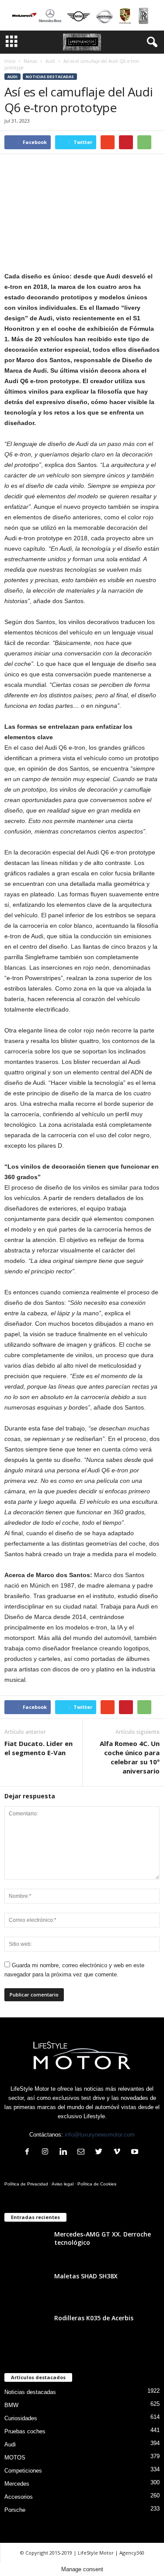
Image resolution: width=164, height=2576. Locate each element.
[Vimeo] (119, 2152)
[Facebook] (29, 2152)
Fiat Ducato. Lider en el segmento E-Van (38, 1748)
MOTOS (15, 2458)
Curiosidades (21, 2418)
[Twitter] (101, 2152)
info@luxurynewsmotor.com (100, 2135)
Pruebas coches (25, 2431)
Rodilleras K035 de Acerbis (94, 2318)
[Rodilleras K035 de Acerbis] (26, 2336)
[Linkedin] (65, 2152)
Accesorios (19, 2497)
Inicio (10, 61)
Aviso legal (63, 2184)
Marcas (30, 61)
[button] (150, 42)
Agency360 (132, 2553)
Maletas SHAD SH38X (86, 2276)
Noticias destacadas (50, 77)
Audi (50, 61)
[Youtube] (136, 2152)
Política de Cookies (97, 2184)
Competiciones (23, 2471)
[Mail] (83, 2152)
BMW (11, 2405)
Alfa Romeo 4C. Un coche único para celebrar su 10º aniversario (130, 1757)
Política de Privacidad (26, 2184)
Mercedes (17, 2484)
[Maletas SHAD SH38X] (26, 2294)
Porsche (15, 2510)
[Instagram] (47, 2152)
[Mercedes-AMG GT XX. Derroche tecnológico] (26, 2252)
